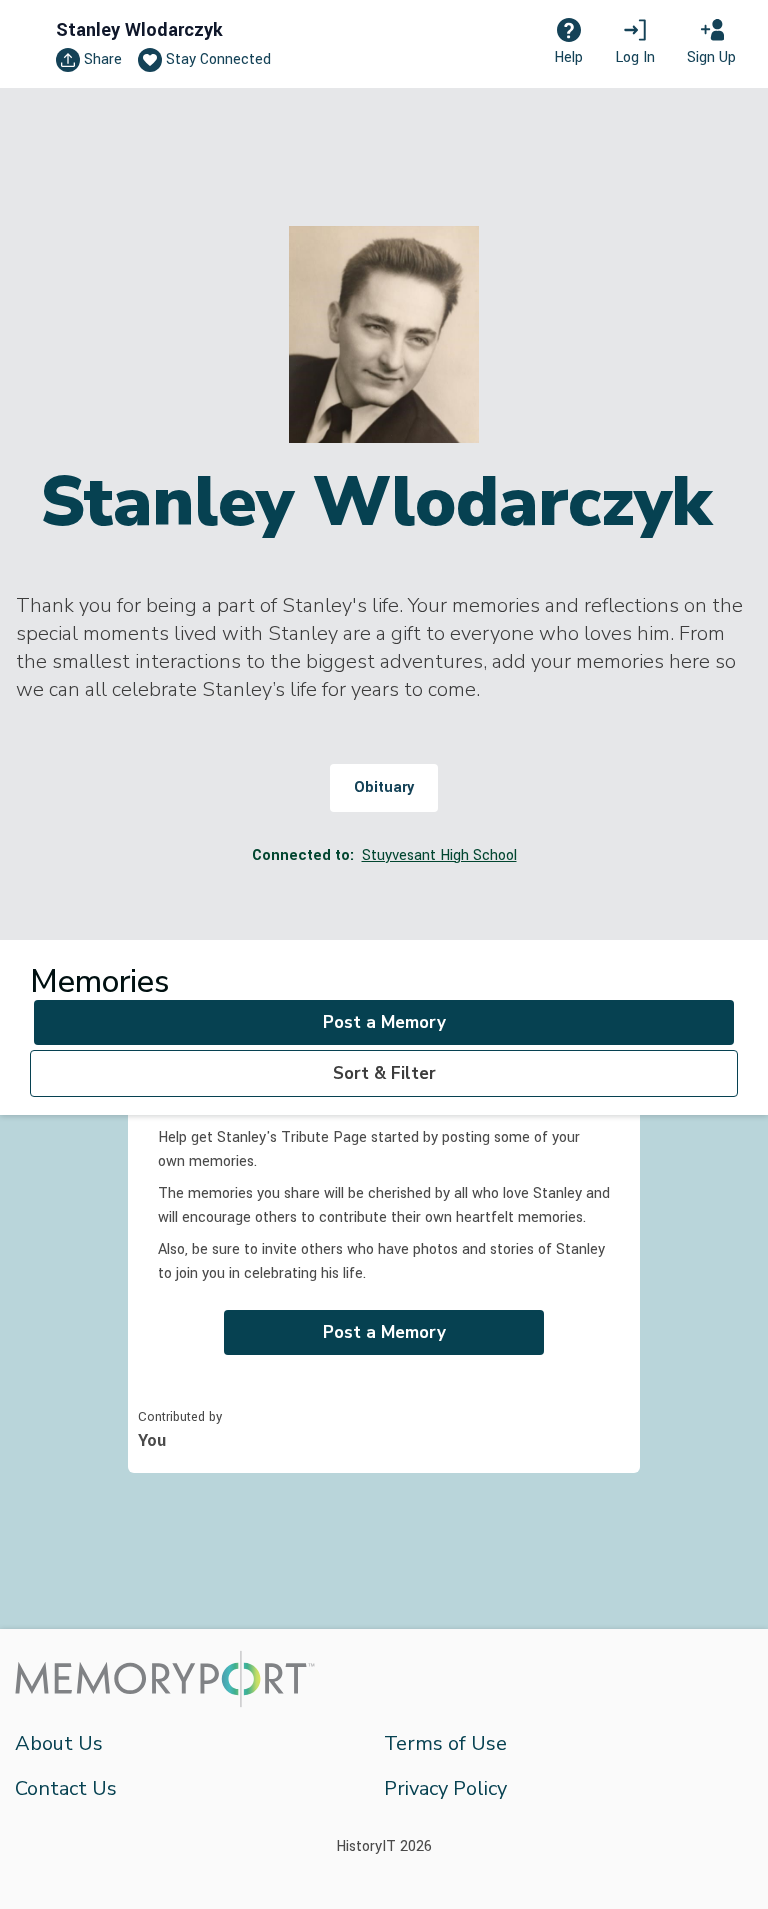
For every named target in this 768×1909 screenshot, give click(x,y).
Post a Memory (384, 1022)
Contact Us (66, 1788)
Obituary (384, 787)
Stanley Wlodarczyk (139, 30)
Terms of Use (445, 1743)
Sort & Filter (384, 1073)
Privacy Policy (445, 1788)
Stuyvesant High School (439, 855)
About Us (59, 1743)
